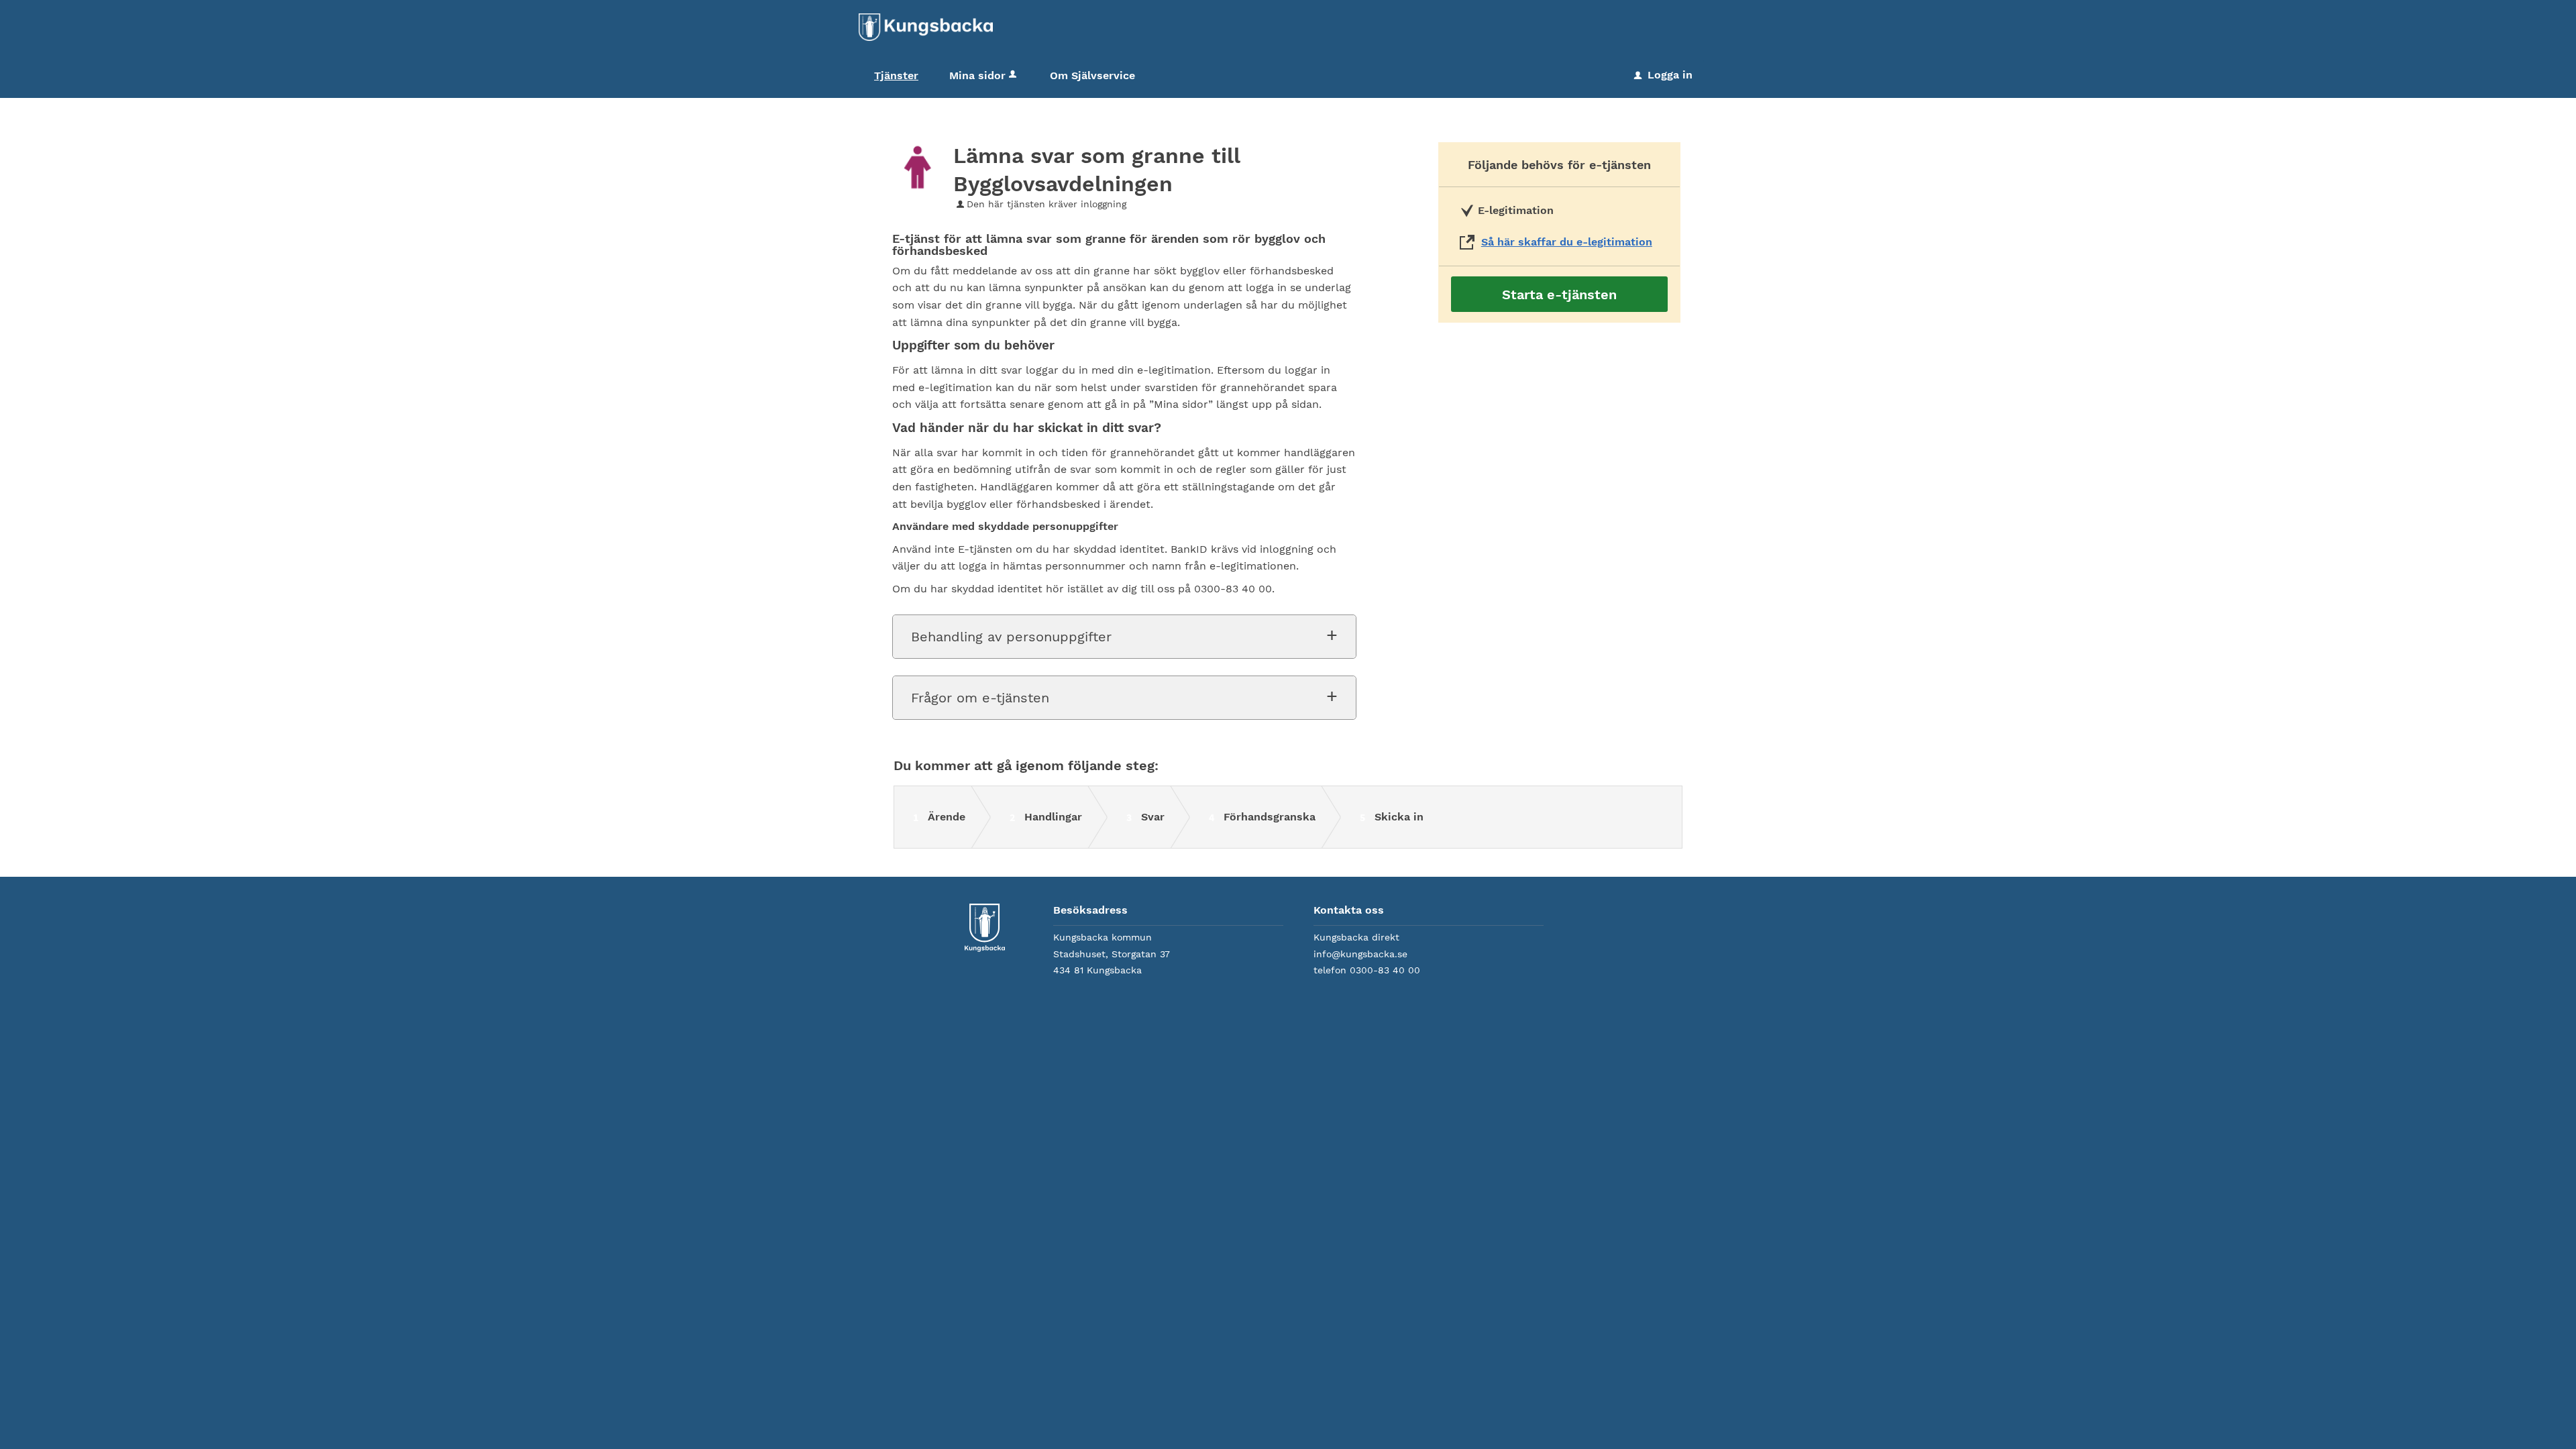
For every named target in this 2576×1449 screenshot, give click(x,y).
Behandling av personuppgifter (1011, 637)
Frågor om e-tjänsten (980, 698)
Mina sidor (977, 75)
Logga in (1663, 75)
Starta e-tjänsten (1559, 294)
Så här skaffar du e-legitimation (1567, 242)
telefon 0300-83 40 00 (1367, 970)
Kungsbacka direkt (1356, 937)
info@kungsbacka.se (1360, 954)
